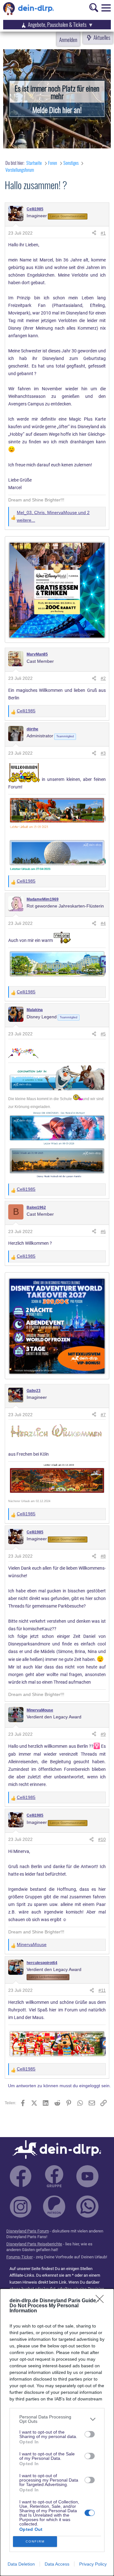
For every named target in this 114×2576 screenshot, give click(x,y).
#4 (103, 923)
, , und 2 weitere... (53, 516)
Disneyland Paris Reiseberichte (34, 2244)
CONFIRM (35, 2541)
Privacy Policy (93, 2564)
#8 (103, 1556)
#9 (103, 1734)
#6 (103, 1231)
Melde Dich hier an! (57, 110)
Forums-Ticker (19, 2257)
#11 (102, 1990)
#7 (103, 1415)
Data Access (57, 2564)
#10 (102, 1839)
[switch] (90, 2434)
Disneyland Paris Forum (28, 2231)
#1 (103, 233)
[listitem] (57, 2419)
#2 (103, 678)
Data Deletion (21, 2564)
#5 (103, 1034)
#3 (103, 753)
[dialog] (57, 2432)
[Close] (102, 2301)
